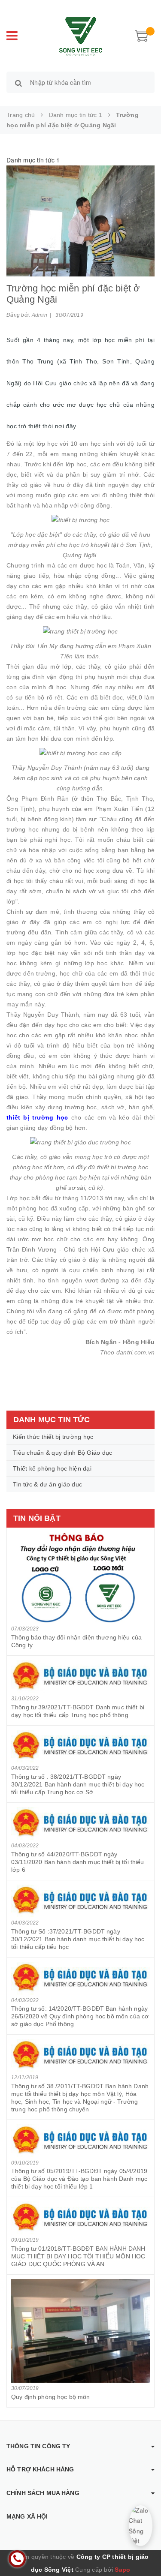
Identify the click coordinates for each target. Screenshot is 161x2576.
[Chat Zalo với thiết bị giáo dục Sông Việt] (141, 2526)
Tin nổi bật (37, 1518)
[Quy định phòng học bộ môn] (80, 2331)
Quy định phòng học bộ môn (51, 2397)
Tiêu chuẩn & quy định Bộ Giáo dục (62, 1453)
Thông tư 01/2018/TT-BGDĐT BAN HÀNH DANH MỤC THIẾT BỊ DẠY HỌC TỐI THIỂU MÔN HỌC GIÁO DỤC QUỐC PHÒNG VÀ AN (78, 2256)
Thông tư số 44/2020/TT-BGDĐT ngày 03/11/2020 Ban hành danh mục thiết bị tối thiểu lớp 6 (78, 1862)
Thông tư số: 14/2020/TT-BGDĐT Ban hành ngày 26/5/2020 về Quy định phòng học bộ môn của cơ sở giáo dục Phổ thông (80, 2016)
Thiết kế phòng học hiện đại (52, 1468)
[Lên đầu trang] (144, 2550)
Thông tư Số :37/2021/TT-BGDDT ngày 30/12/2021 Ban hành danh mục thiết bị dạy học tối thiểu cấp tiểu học (78, 1939)
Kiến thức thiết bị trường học (53, 1437)
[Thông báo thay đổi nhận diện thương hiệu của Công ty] (80, 1578)
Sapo (122, 2570)
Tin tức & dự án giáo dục (47, 1484)
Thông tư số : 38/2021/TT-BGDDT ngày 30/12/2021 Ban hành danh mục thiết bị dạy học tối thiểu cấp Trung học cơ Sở (78, 1784)
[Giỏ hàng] (142, 35)
